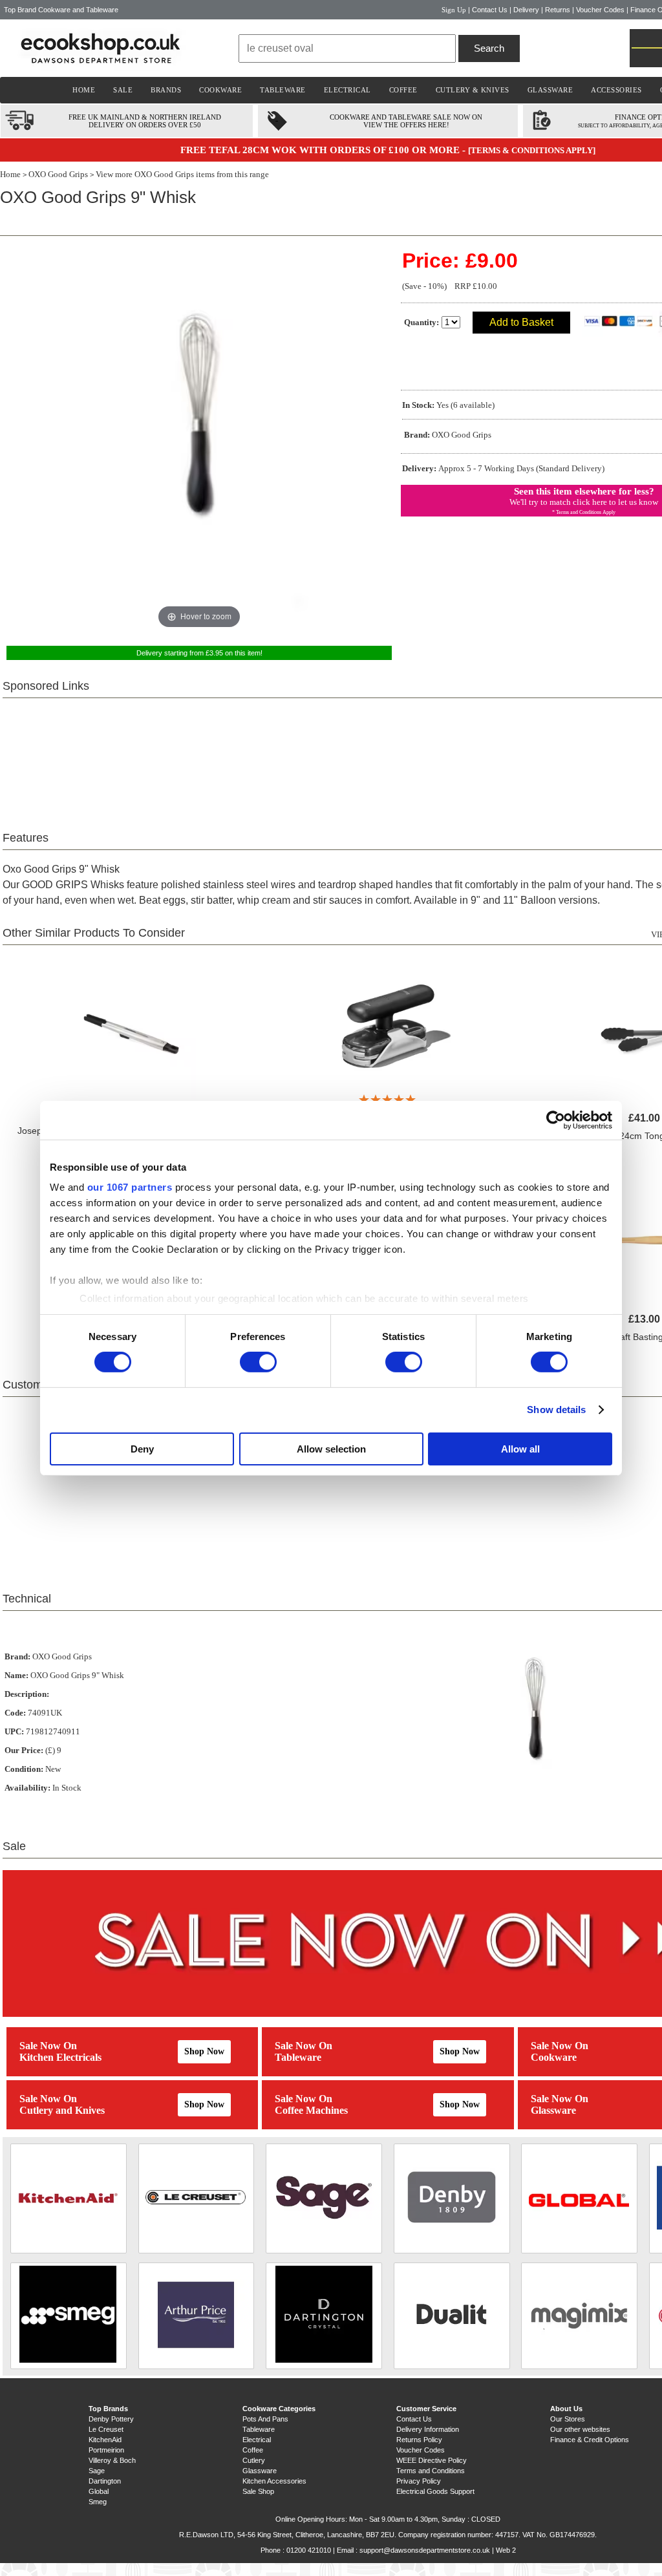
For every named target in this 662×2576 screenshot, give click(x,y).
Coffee (253, 2450)
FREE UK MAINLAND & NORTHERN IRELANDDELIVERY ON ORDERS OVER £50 (145, 121)
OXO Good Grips (58, 174)
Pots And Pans (265, 2419)
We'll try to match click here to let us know (584, 502)
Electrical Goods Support (435, 2491)
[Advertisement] (388, 757)
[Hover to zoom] (199, 439)
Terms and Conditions (431, 2471)
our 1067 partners (130, 1187)
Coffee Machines (311, 2110)
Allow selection (331, 1449)
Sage (97, 2471)
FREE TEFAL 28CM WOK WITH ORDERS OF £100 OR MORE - (324, 150)
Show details (556, 1410)
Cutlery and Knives (62, 2110)
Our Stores (568, 2419)
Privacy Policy (419, 2481)
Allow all (520, 1449)
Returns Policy (419, 2440)
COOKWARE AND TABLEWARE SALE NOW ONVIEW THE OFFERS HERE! (406, 121)
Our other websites (580, 2429)
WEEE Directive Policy (432, 2460)
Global (99, 2491)
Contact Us (490, 10)
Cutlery (254, 2460)
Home (10, 174)
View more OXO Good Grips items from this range (182, 174)
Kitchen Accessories (274, 2481)
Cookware (554, 2057)
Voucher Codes (600, 10)
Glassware (553, 2110)
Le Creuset (106, 2429)
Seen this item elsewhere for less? (584, 491)
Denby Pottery (111, 2419)
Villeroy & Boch (112, 2460)
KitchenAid (105, 2440)
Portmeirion (106, 2450)
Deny (142, 1449)
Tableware (298, 2057)
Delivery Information (428, 2429)
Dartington (105, 2481)
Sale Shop (258, 2491)
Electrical (257, 2440)
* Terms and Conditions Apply (584, 512)
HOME (84, 90)
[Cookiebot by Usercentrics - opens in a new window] (556, 1120)
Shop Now (204, 2051)
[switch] (258, 1362)
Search (489, 48)
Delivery (526, 10)
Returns (558, 10)
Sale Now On (48, 2046)
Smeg (98, 2502)
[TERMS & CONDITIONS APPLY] (532, 150)
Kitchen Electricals (60, 2057)
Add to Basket (521, 322)
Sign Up (454, 10)
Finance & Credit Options (590, 2440)
